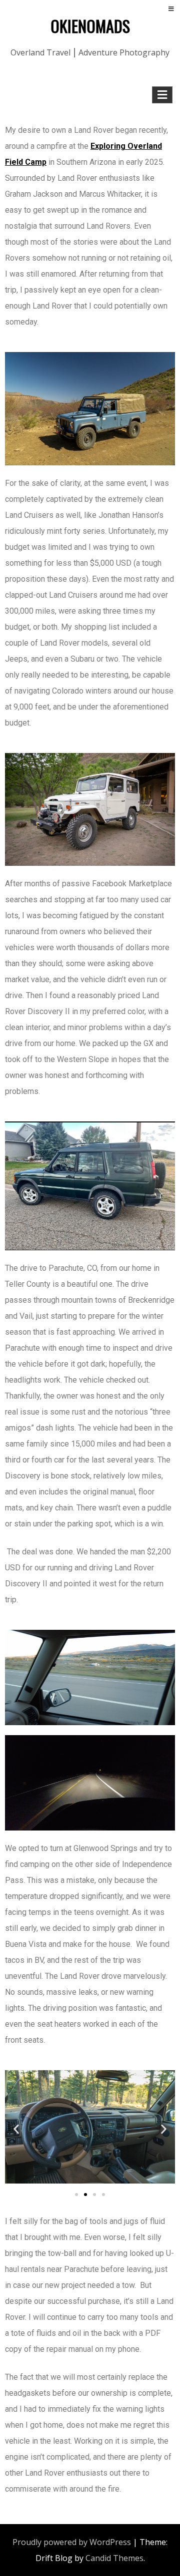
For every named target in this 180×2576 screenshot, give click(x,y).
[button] (16, 2129)
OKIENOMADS (90, 26)
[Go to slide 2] (85, 2195)
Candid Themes (114, 2558)
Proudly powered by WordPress (72, 2542)
